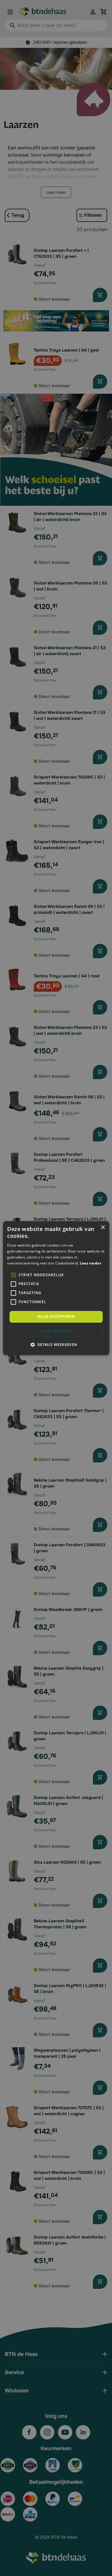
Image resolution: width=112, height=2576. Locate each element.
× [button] (103, 1228)
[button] (56, 1344)
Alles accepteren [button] (56, 1317)
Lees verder (90, 1263)
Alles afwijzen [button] (56, 1331)
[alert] (56, 1288)
